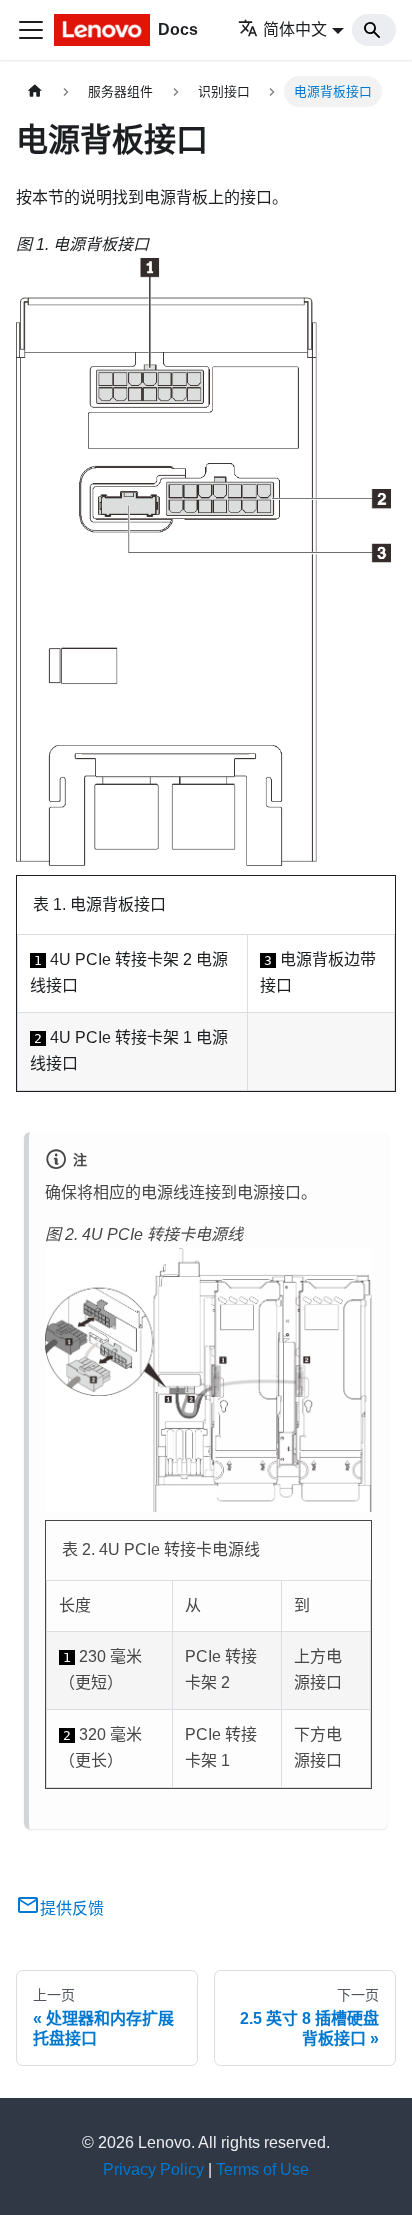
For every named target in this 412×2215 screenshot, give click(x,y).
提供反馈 (72, 1908)
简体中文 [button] (295, 29)
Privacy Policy (153, 2169)
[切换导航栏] (31, 30)
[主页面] (35, 91)
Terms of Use (262, 2169)
